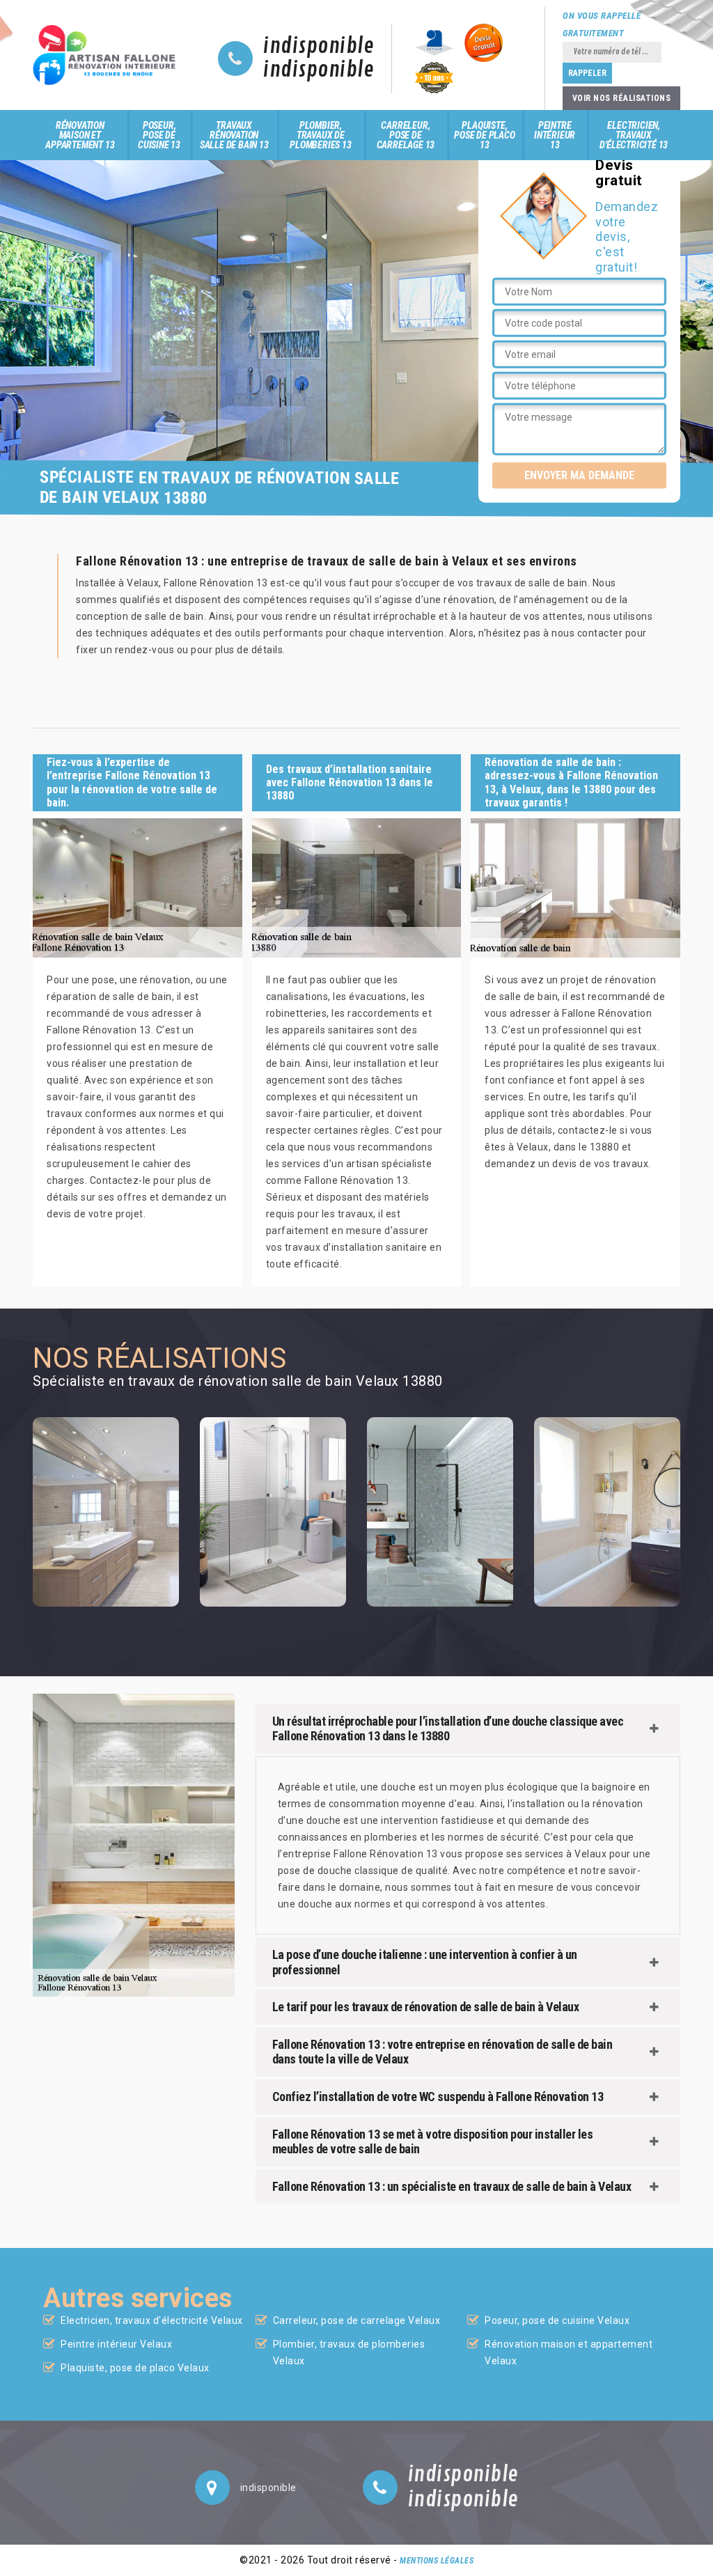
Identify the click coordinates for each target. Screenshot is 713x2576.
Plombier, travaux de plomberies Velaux (349, 2352)
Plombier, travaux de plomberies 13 (320, 135)
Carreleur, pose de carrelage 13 (406, 135)
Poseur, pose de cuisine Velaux (557, 2320)
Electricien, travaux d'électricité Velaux (152, 2320)
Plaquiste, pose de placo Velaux (135, 2368)
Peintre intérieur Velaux (116, 2344)
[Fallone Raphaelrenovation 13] (108, 55)
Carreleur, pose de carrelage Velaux (357, 2320)
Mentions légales (437, 2561)
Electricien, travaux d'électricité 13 (634, 135)
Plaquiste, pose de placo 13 (484, 135)
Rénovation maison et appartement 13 (80, 135)
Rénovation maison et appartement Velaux (569, 2352)
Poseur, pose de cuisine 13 (159, 135)
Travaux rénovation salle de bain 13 (234, 135)
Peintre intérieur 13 (555, 135)
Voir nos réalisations (622, 98)
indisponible (319, 47)
